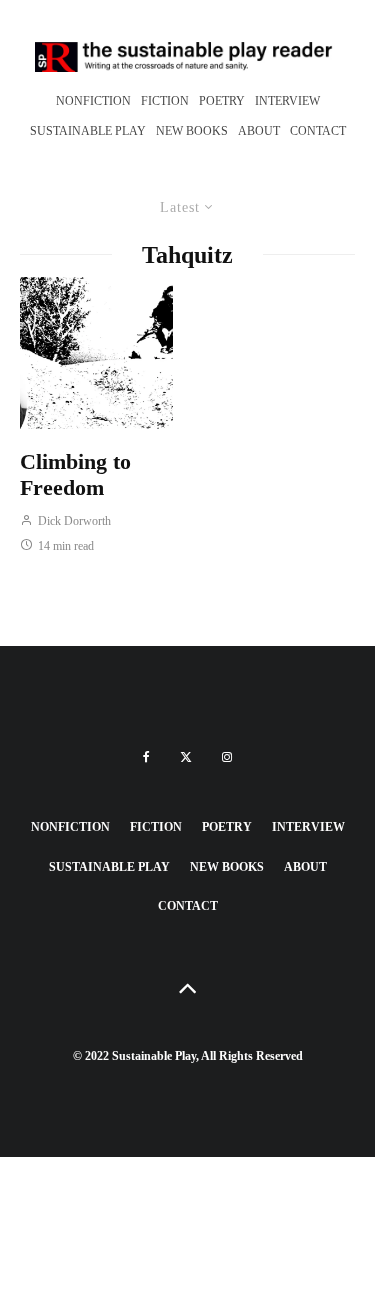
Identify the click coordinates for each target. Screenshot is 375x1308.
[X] (186, 757)
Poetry (222, 101)
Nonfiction (93, 101)
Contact (318, 131)
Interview (287, 101)
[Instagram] (227, 757)
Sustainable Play (88, 131)
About (259, 131)
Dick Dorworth (73, 521)
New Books (192, 131)
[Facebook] (146, 757)
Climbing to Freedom (75, 474)
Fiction (165, 101)
